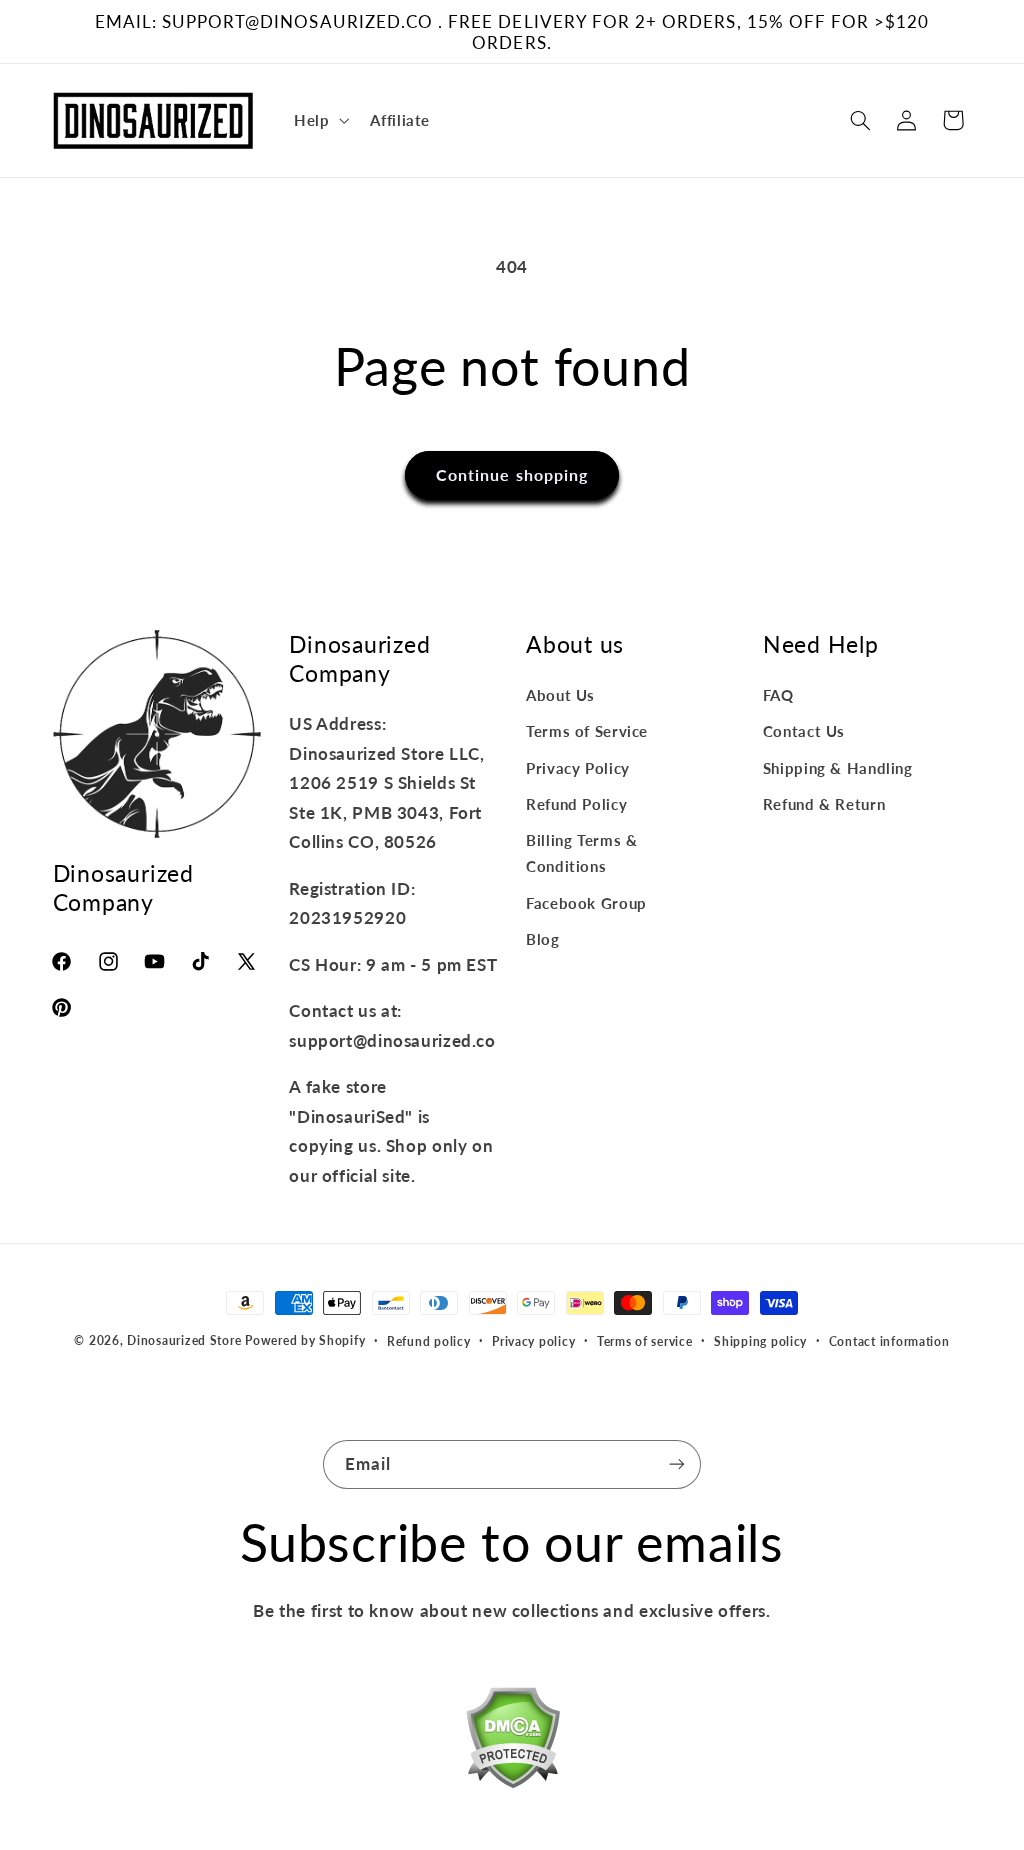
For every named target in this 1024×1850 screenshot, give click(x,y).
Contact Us (804, 731)
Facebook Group (586, 903)
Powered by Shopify (305, 1340)
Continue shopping (512, 474)
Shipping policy (760, 1341)
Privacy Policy (578, 768)
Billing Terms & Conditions (581, 853)
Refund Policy (576, 804)
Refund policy (429, 1341)
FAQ (778, 695)
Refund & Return (824, 804)
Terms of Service (587, 731)
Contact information (889, 1341)
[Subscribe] (677, 1464)
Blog (543, 939)
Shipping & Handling (838, 768)
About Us (560, 695)
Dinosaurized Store (184, 1340)
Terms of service (645, 1341)
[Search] (860, 120)
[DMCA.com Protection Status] (512, 1742)
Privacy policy (533, 1341)
